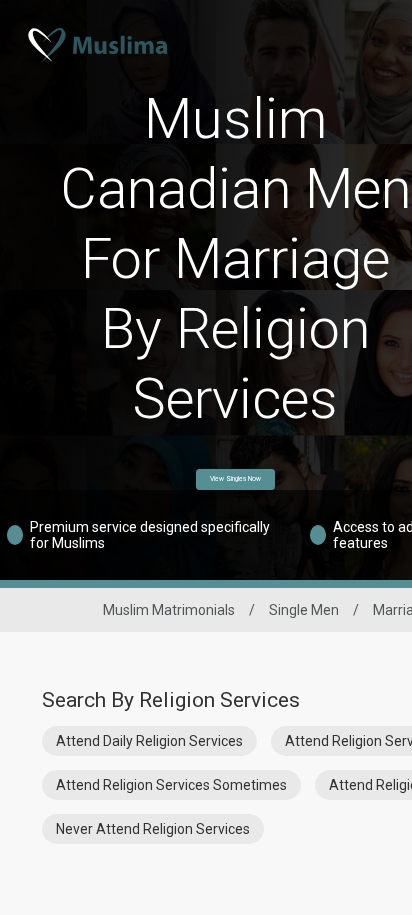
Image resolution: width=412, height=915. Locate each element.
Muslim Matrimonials (169, 610)
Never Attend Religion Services (153, 829)
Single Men (304, 610)
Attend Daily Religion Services (149, 741)
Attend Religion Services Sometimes (171, 785)
